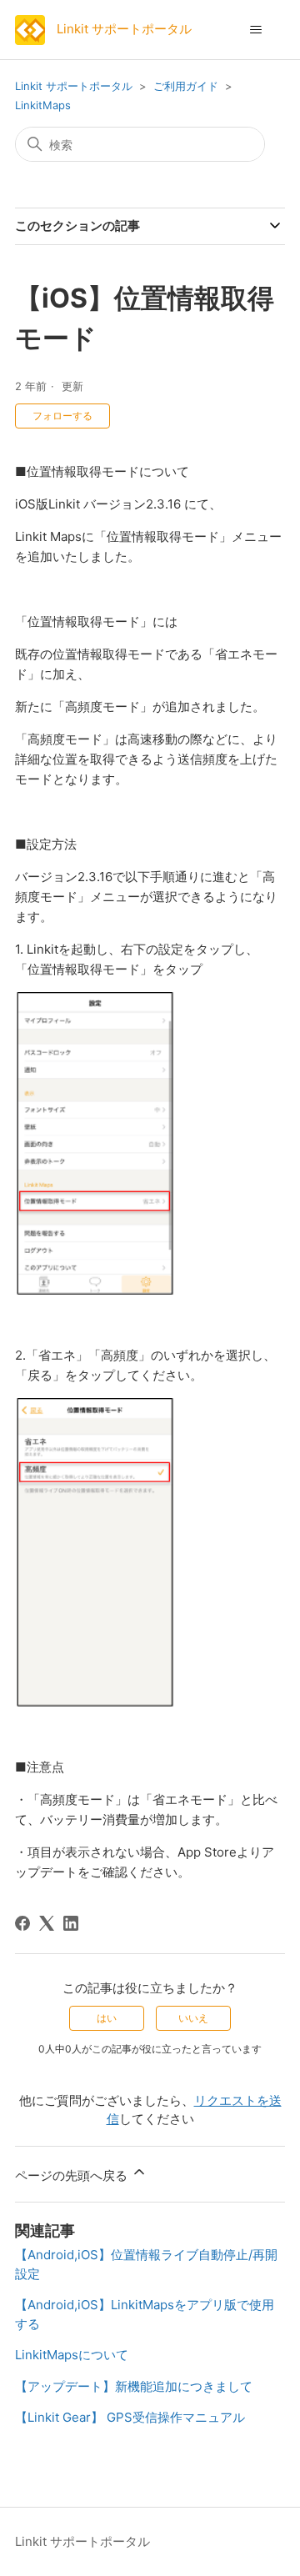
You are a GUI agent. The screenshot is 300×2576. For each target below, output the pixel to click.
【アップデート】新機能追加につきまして (134, 2386)
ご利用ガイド (186, 86)
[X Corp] (47, 1923)
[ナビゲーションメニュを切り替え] (255, 30)
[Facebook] (22, 1923)
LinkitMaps (43, 105)
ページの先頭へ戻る (73, 2175)
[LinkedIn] (71, 1923)
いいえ (193, 2018)
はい (107, 2018)
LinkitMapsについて (72, 2355)
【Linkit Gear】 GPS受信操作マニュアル (130, 2417)
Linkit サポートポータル (74, 86)
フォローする (62, 416)
